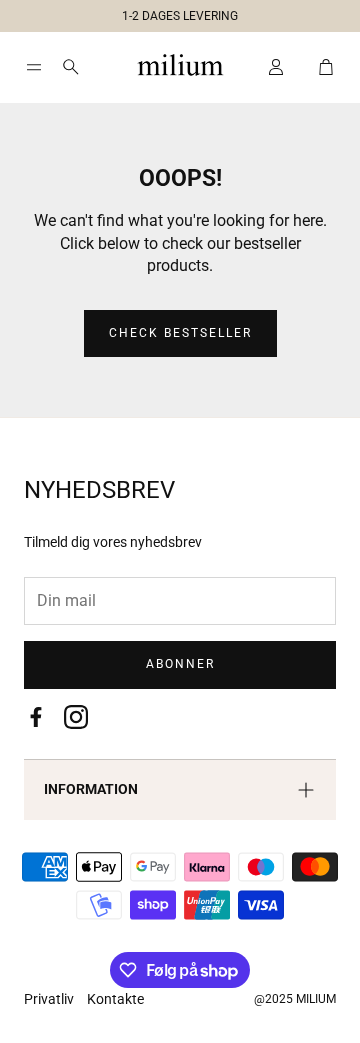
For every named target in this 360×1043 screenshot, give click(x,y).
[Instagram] (76, 717)
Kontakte (115, 999)
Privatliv (50, 999)
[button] (172, 12)
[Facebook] (36, 717)
